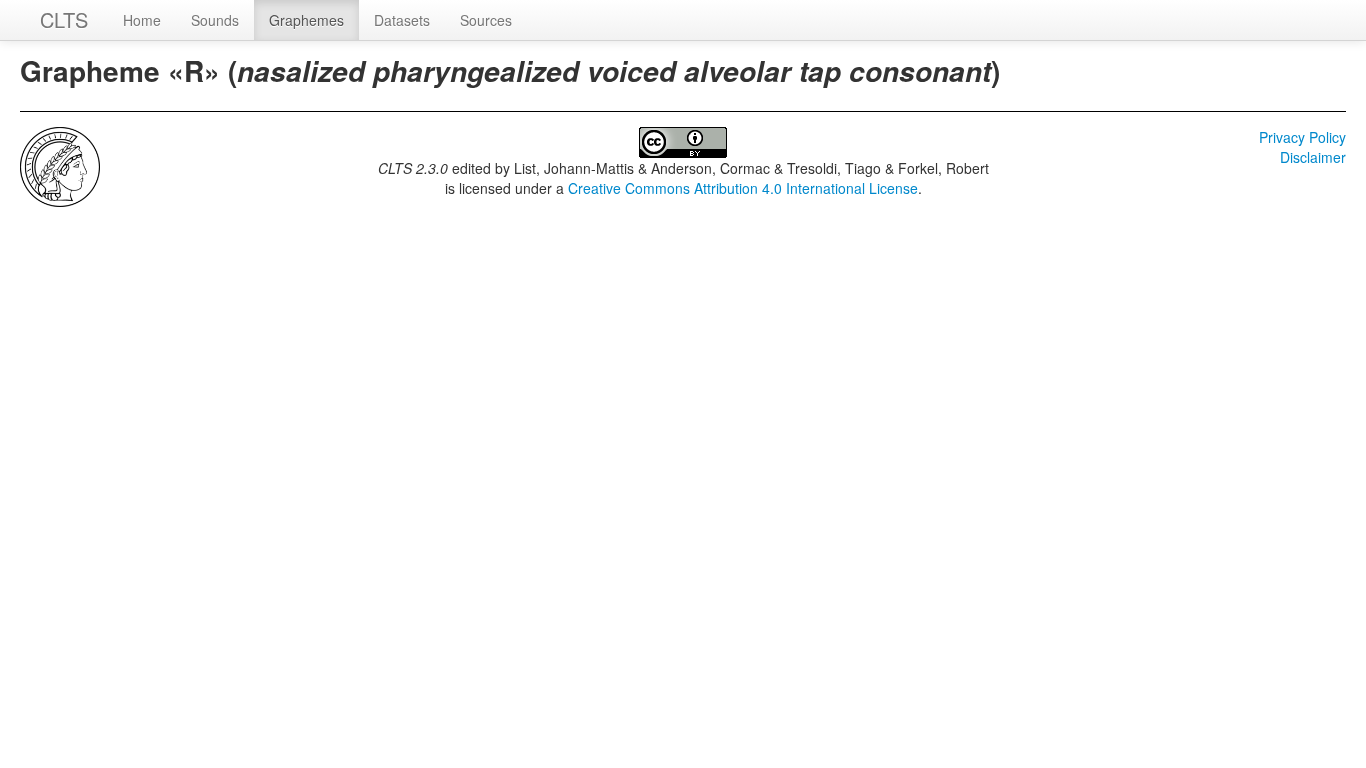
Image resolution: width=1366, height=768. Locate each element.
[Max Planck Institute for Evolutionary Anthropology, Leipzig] (60, 165)
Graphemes (306, 20)
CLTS (64, 19)
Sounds (215, 20)
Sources (486, 20)
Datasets (402, 20)
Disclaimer (1313, 157)
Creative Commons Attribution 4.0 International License (743, 188)
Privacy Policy (1302, 137)
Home (142, 20)
